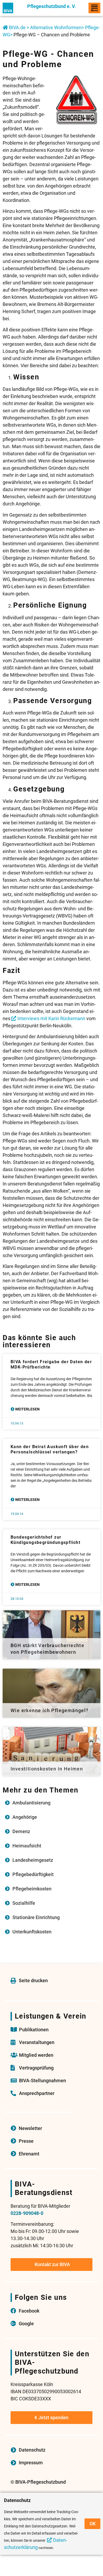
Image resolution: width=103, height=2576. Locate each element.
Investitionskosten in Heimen (47, 1769)
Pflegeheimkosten (32, 1889)
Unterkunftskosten (32, 1932)
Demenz (21, 1831)
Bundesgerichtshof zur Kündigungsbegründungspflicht (45, 1540)
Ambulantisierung (31, 1803)
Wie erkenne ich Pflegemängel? (50, 1710)
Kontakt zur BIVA (52, 2264)
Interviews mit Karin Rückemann (51, 1018)
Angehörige (25, 1817)
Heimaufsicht (27, 1846)
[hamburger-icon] (94, 8)
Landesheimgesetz (33, 1860)
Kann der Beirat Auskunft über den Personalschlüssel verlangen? (50, 1449)
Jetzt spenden (53, 2417)
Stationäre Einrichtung (36, 1917)
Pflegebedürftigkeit (33, 1874)
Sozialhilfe (24, 1903)
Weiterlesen (27, 1409)
